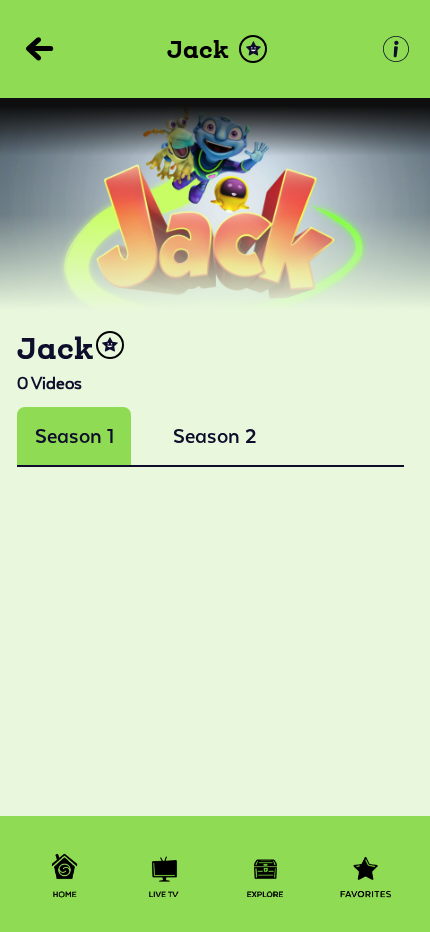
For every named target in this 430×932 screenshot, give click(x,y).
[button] (253, 49)
